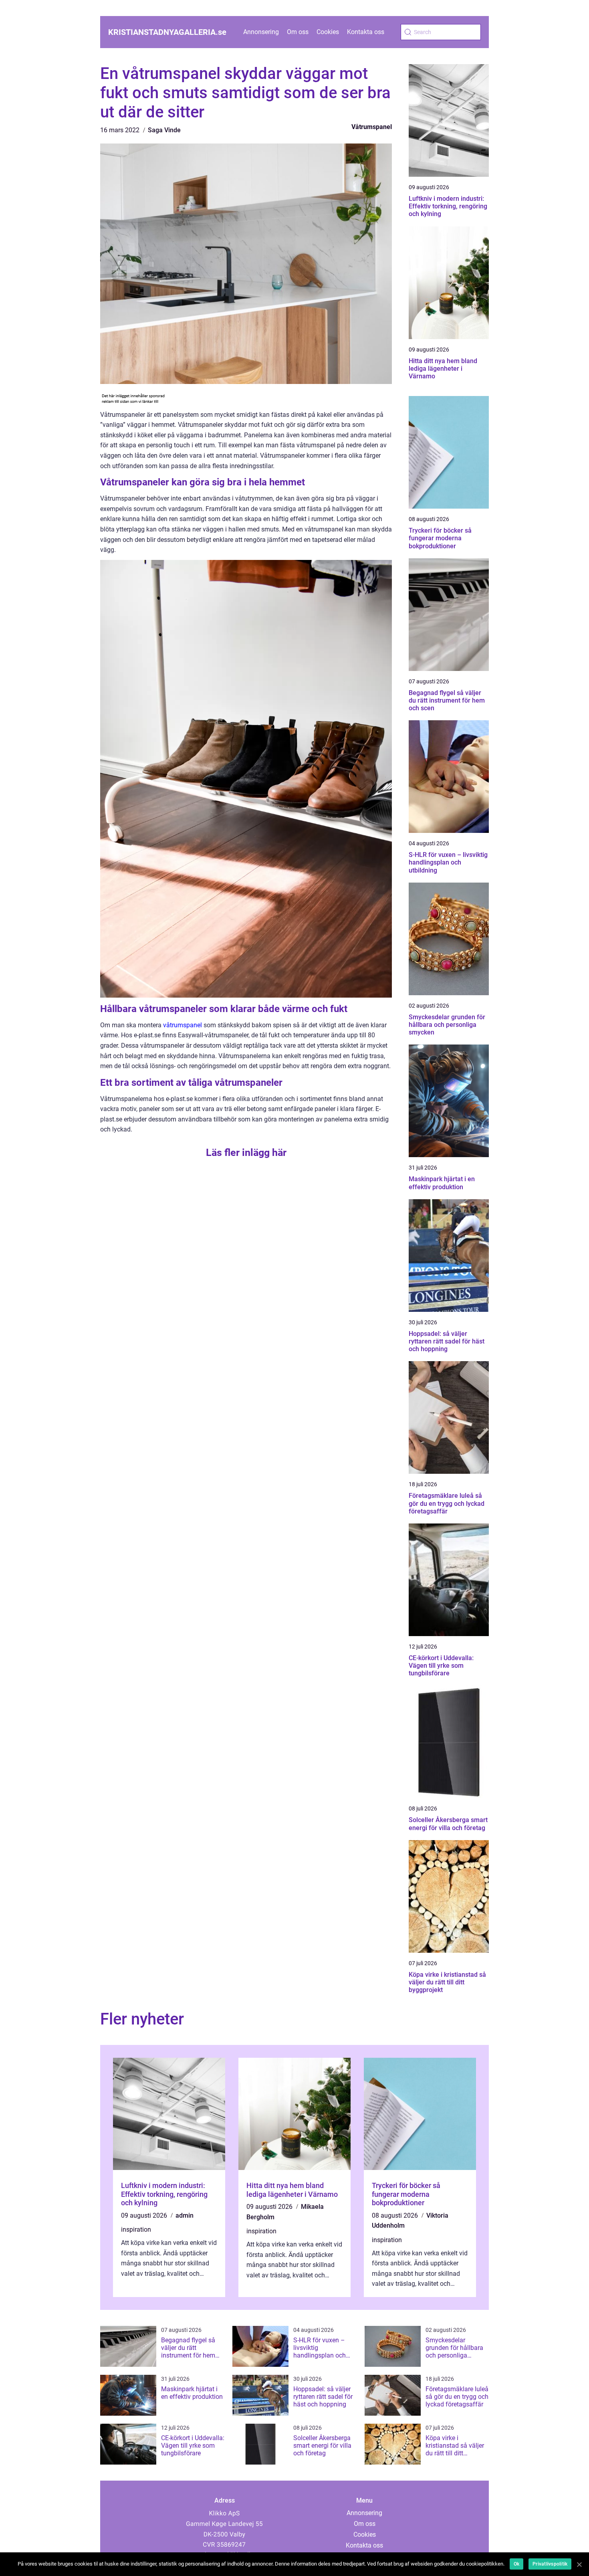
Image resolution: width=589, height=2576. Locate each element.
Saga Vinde (164, 130)
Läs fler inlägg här (246, 1153)
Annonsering (261, 32)
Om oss (298, 32)
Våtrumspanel (372, 127)
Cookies (328, 32)
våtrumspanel (183, 1025)
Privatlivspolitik (550, 2564)
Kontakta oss (366, 32)
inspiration (136, 2230)
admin (185, 2215)
